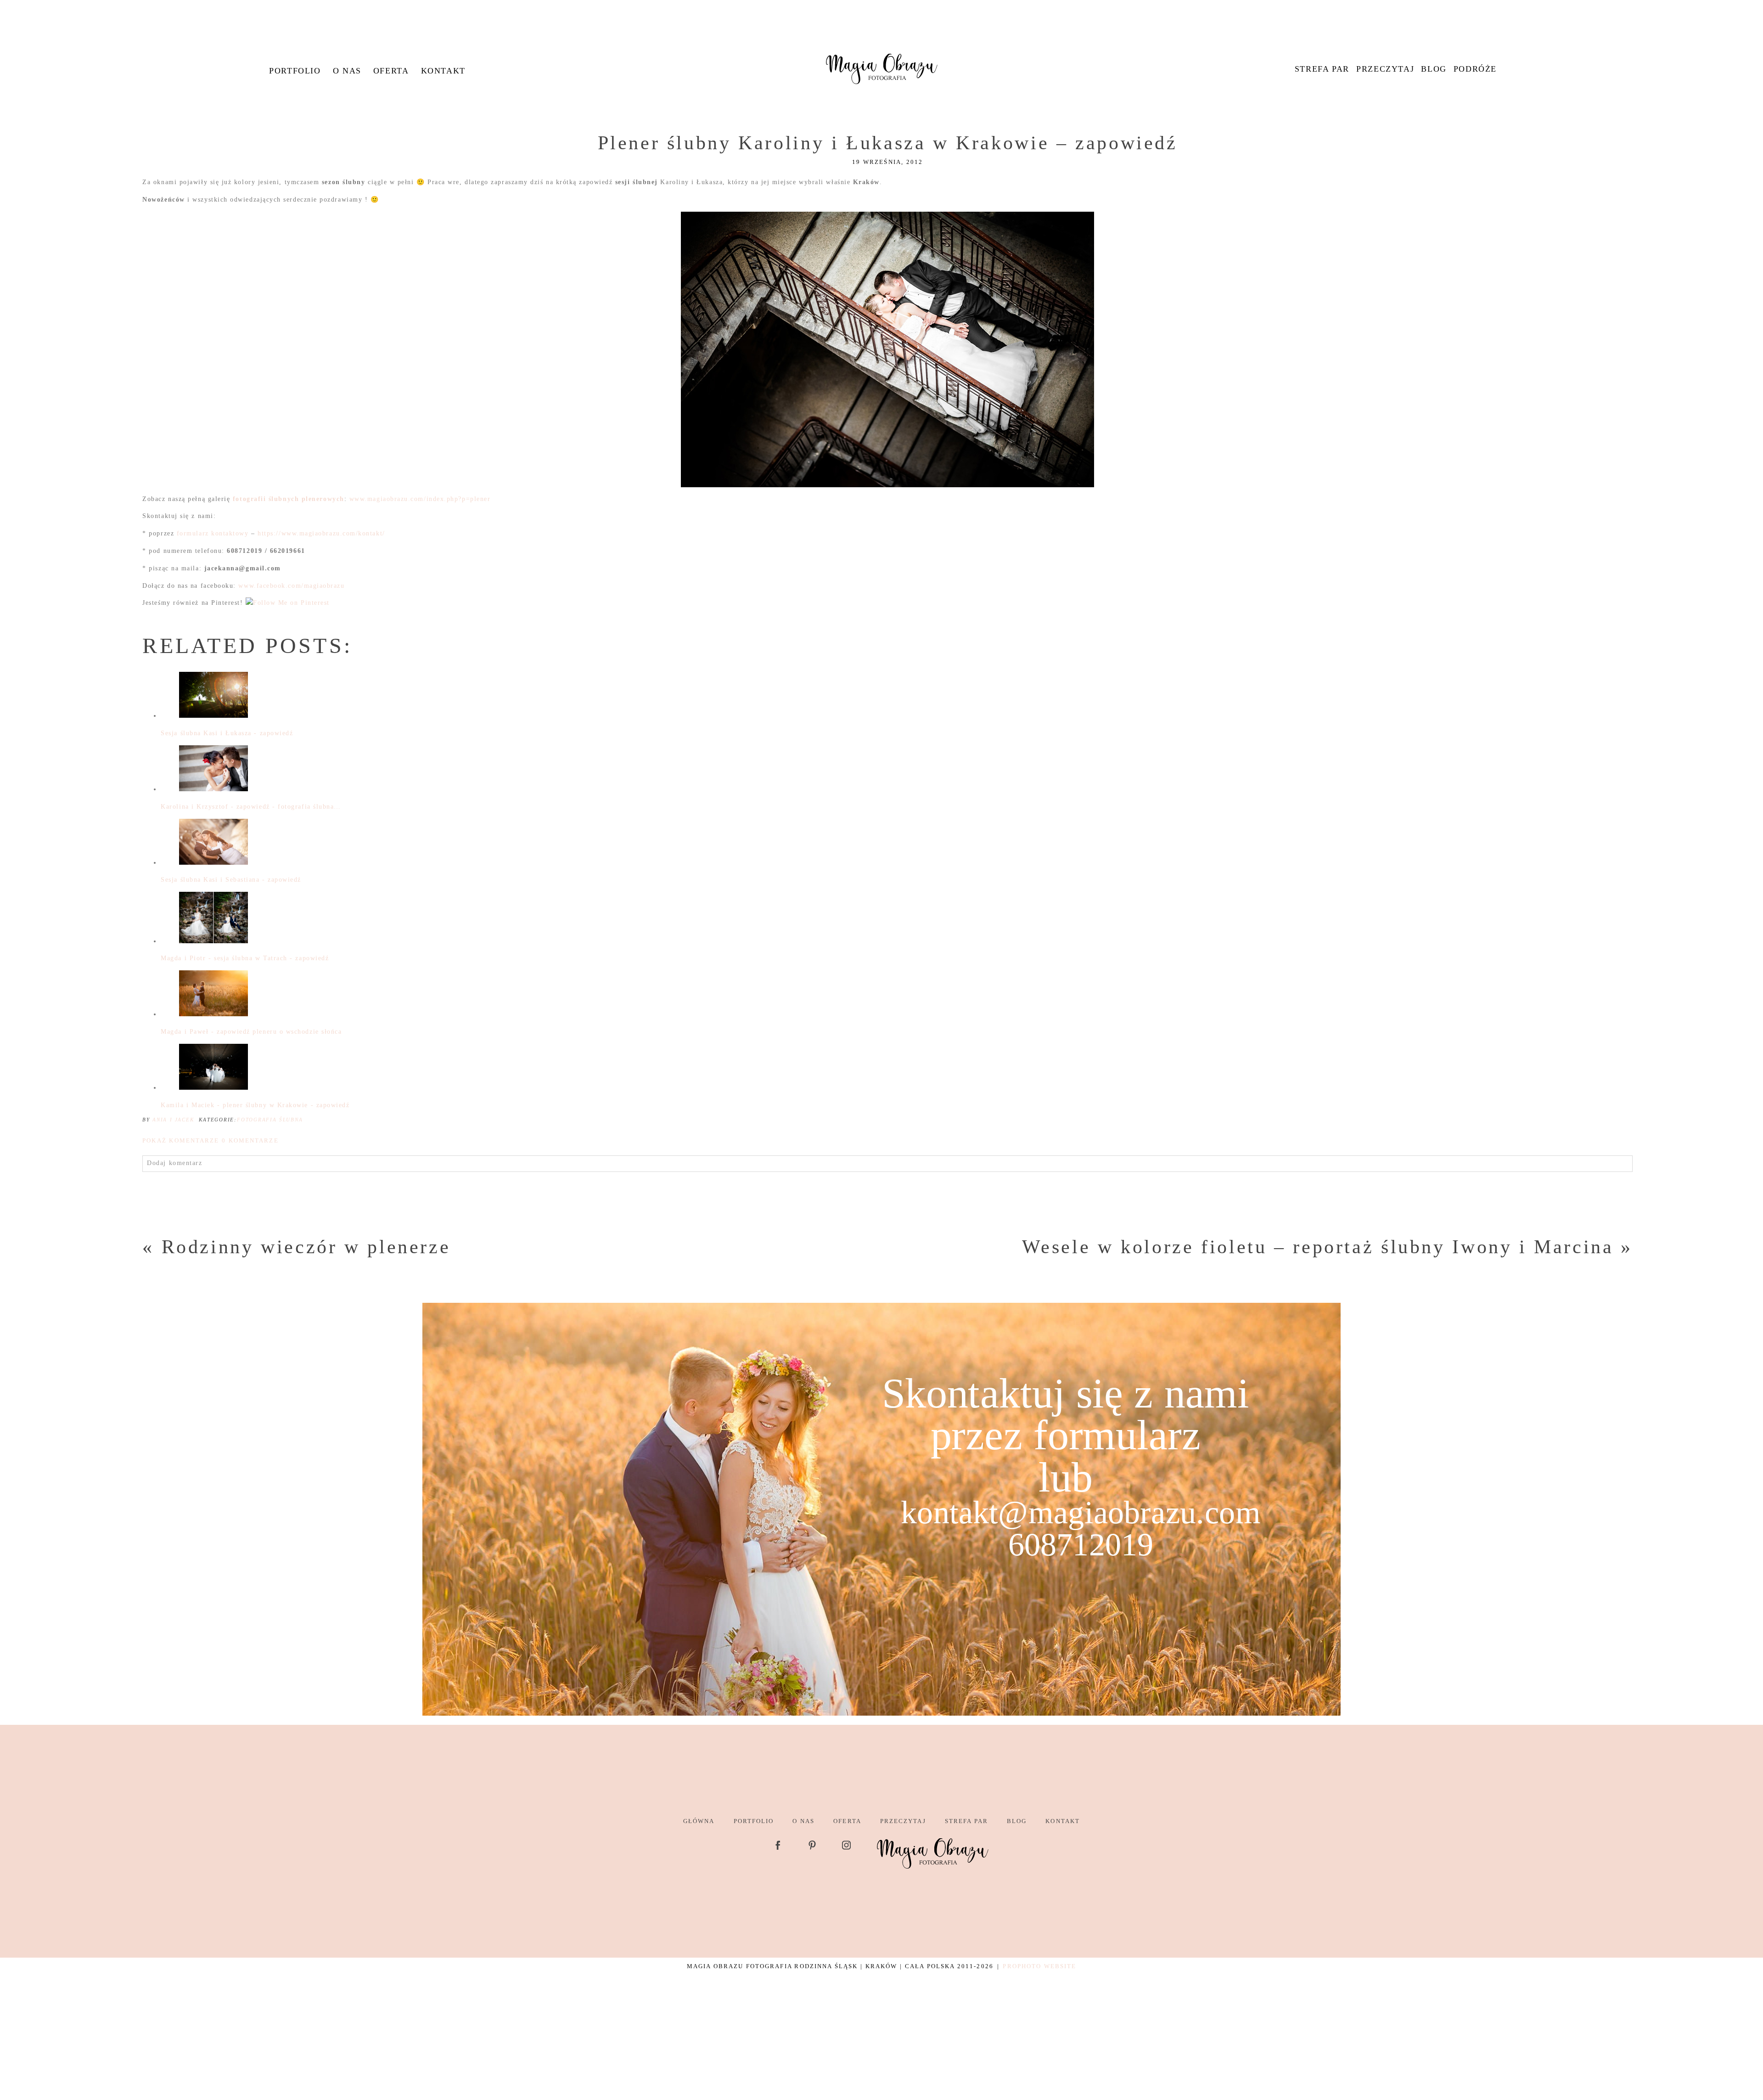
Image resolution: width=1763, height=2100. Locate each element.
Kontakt (443, 71)
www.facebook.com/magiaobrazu (291, 586)
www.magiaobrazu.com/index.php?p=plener (420, 499)
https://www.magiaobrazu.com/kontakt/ (321, 533)
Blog (1434, 69)
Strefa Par (1322, 69)
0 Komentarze (210, 1140)
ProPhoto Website (1039, 1966)
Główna (699, 1821)
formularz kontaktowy (213, 533)
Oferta (391, 71)
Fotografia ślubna (270, 1120)
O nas (347, 71)
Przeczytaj (1385, 69)
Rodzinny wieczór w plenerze (306, 1247)
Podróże (1475, 69)
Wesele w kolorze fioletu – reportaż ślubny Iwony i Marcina (1318, 1247)
